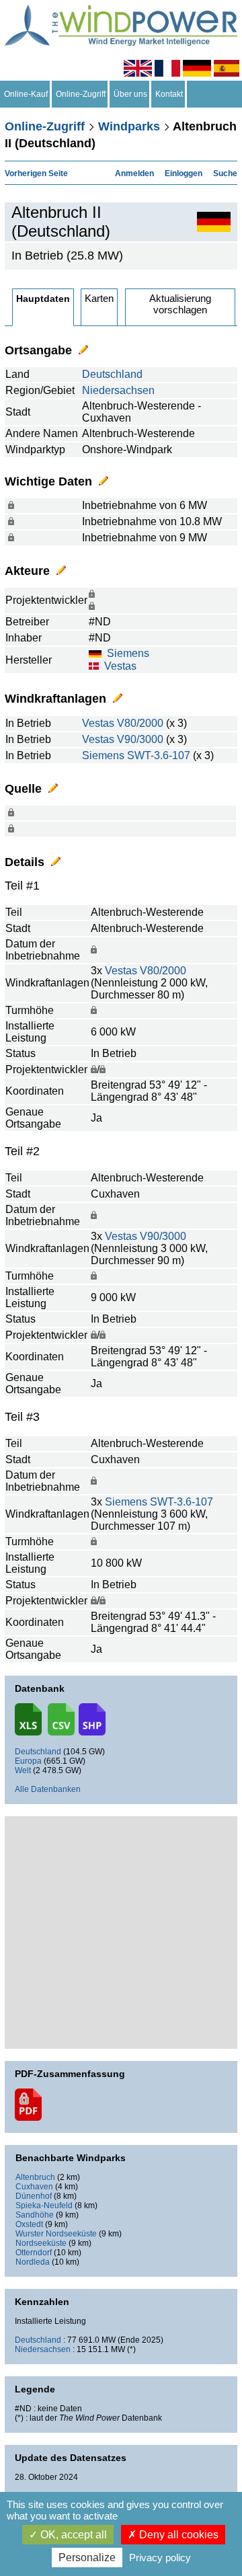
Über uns (130, 94)
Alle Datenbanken (48, 1789)
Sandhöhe (35, 2215)
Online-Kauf (26, 94)
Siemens (128, 653)
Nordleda (33, 2262)
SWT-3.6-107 (159, 755)
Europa (28, 1761)
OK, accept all (72, 2535)
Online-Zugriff (81, 94)
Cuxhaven (34, 2187)
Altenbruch (35, 2177)
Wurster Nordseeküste (56, 2234)
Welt (23, 1770)
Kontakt (169, 94)
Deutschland (112, 374)
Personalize (87, 2558)
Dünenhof (34, 2196)
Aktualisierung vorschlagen (180, 304)
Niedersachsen (118, 390)
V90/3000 (140, 739)
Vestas (120, 666)
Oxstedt (29, 2224)
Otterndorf (34, 2253)
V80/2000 (140, 723)
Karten (99, 298)
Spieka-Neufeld (44, 2206)
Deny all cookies (177, 2535)
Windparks (129, 126)
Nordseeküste (41, 2243)
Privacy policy (160, 2558)
